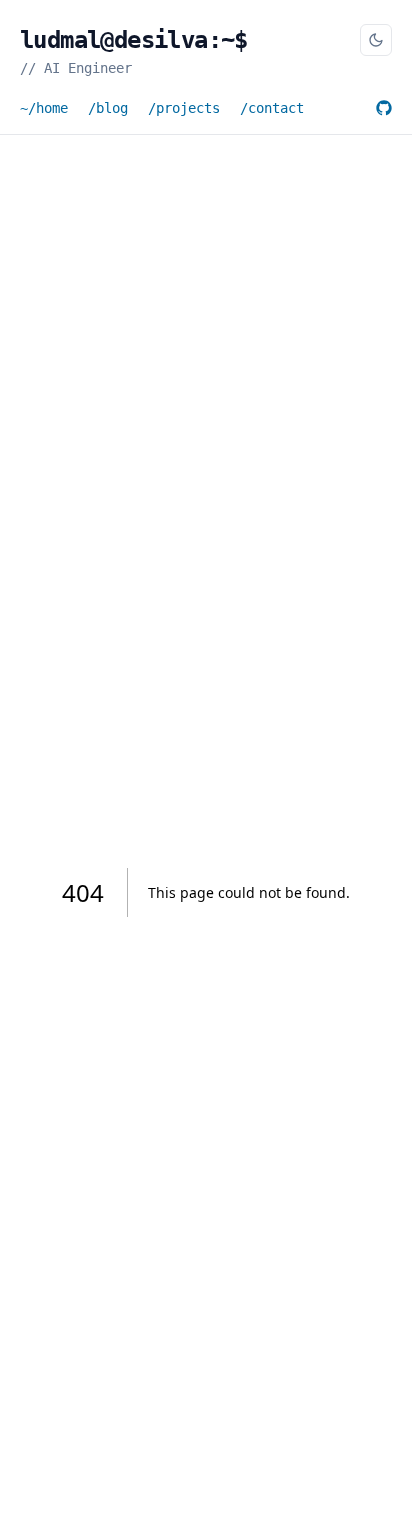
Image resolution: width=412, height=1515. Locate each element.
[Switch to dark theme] (376, 40)
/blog (108, 108)
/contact (272, 108)
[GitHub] (384, 108)
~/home (44, 108)
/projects (184, 108)
